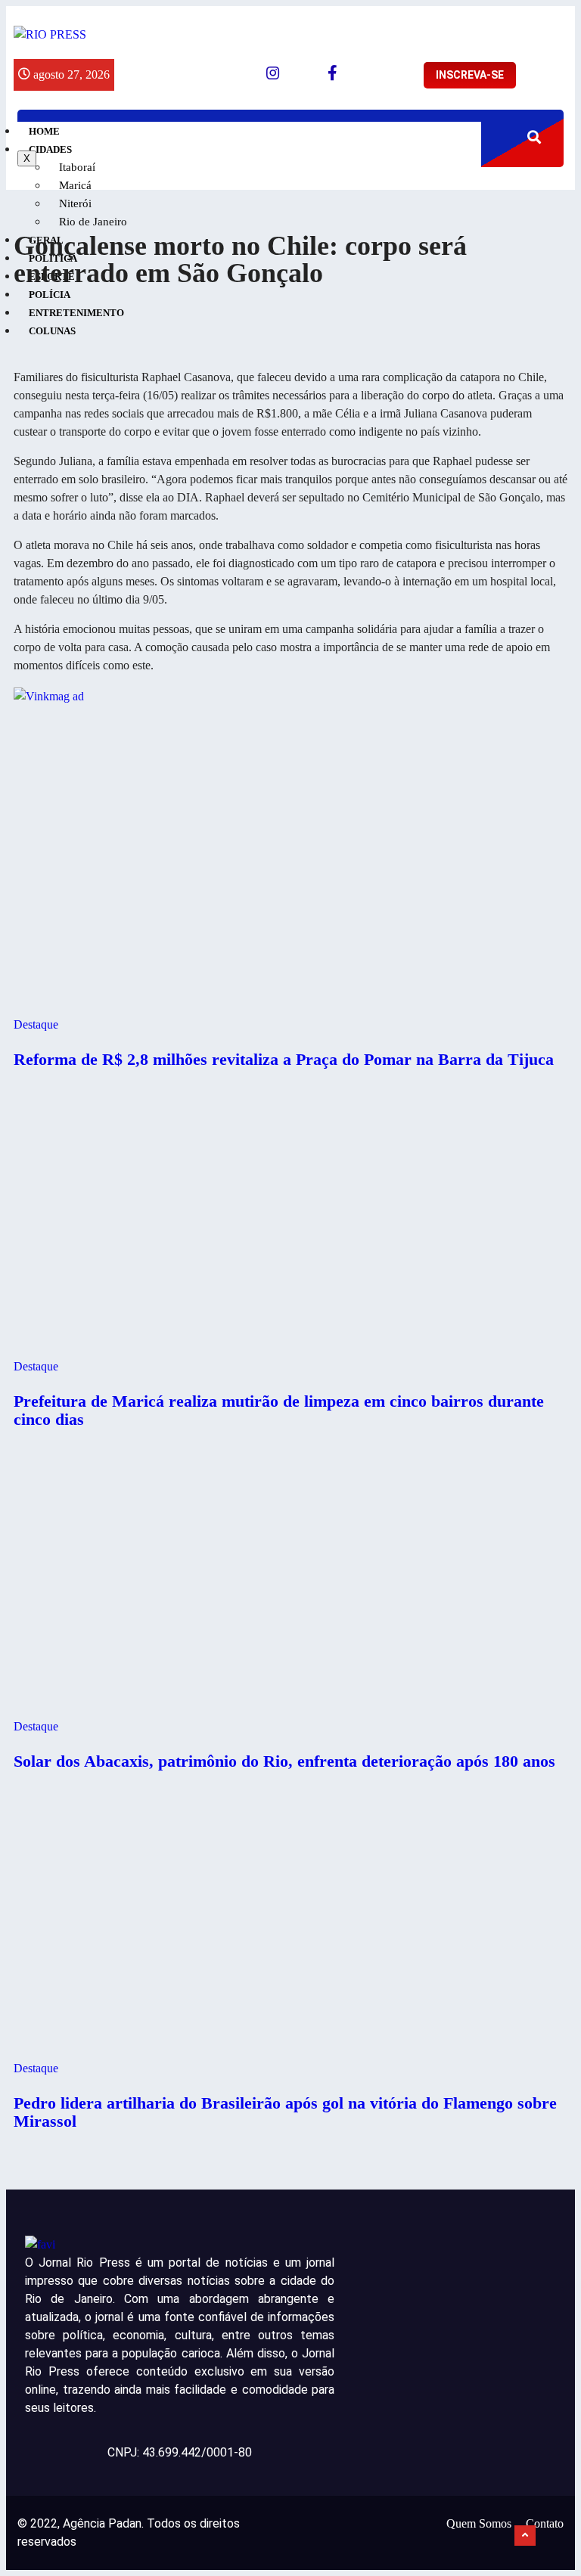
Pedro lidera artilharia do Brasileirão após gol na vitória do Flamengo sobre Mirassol (285, 2112)
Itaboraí (77, 167)
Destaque (36, 1024)
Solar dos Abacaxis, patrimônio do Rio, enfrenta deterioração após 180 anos (284, 1761)
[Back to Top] (525, 2536)
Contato (545, 2523)
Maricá (75, 185)
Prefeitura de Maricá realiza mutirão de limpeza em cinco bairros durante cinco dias (279, 1410)
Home (44, 131)
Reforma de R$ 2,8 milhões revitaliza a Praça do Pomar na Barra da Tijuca (284, 1059)
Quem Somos (479, 2523)
